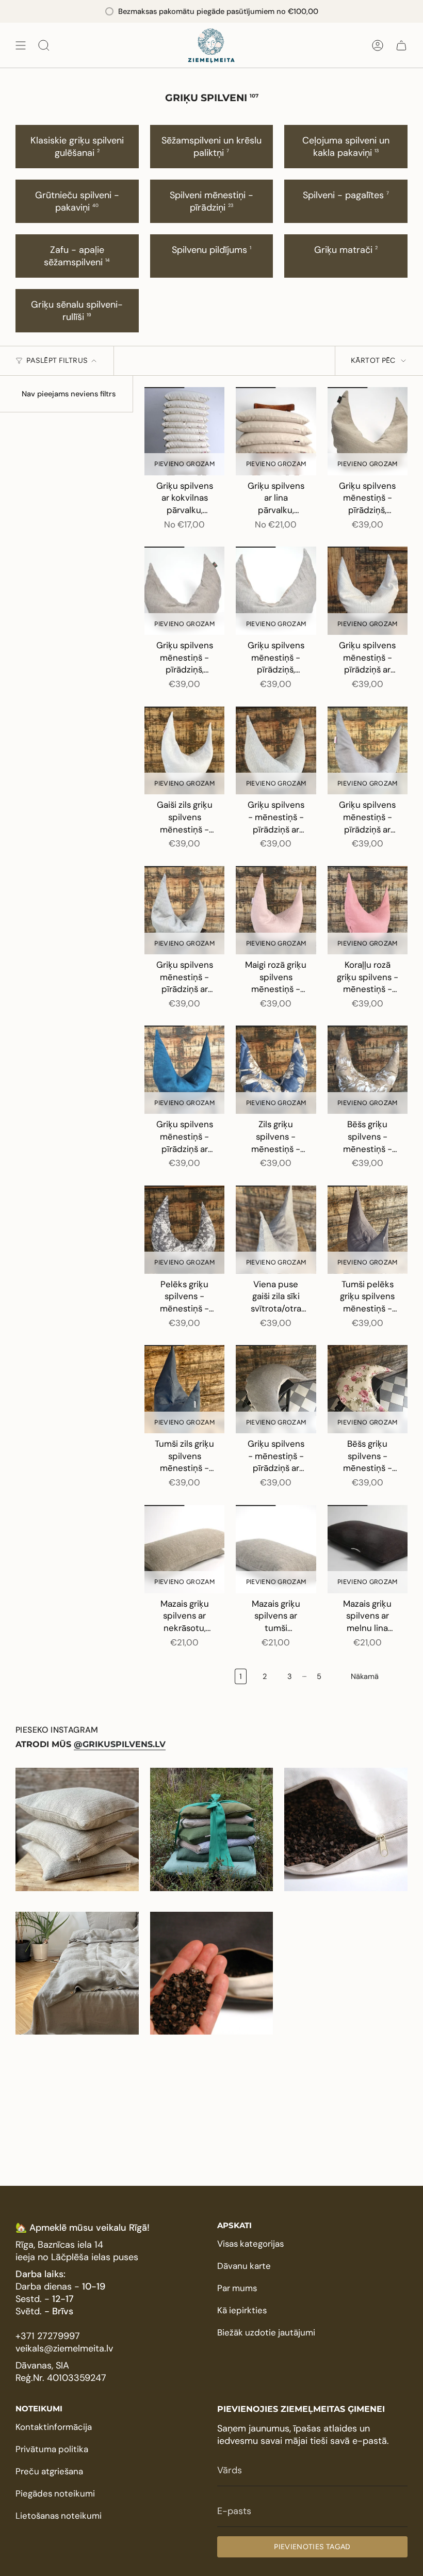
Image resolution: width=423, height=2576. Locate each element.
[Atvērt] (21, 45)
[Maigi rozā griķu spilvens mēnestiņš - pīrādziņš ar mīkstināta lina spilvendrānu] (276, 910)
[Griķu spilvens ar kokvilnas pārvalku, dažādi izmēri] (184, 431)
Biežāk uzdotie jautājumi (266, 2332)
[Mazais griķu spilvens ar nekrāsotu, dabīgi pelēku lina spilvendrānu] (184, 1549)
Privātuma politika (52, 2449)
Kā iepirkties (242, 2310)
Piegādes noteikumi (55, 2493)
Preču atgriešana (49, 2471)
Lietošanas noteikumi (59, 2516)
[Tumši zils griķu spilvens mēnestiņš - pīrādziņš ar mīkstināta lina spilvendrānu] (184, 1389)
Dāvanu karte (244, 2266)
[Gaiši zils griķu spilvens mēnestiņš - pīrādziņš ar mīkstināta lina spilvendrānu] (184, 751)
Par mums (237, 2288)
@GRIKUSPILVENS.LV (120, 1744)
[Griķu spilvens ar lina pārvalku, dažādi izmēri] (276, 431)
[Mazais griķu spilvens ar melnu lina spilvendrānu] (368, 1549)
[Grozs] (401, 45)
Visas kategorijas (250, 2244)
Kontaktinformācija (54, 2427)
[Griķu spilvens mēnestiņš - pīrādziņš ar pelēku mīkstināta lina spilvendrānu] (184, 910)
